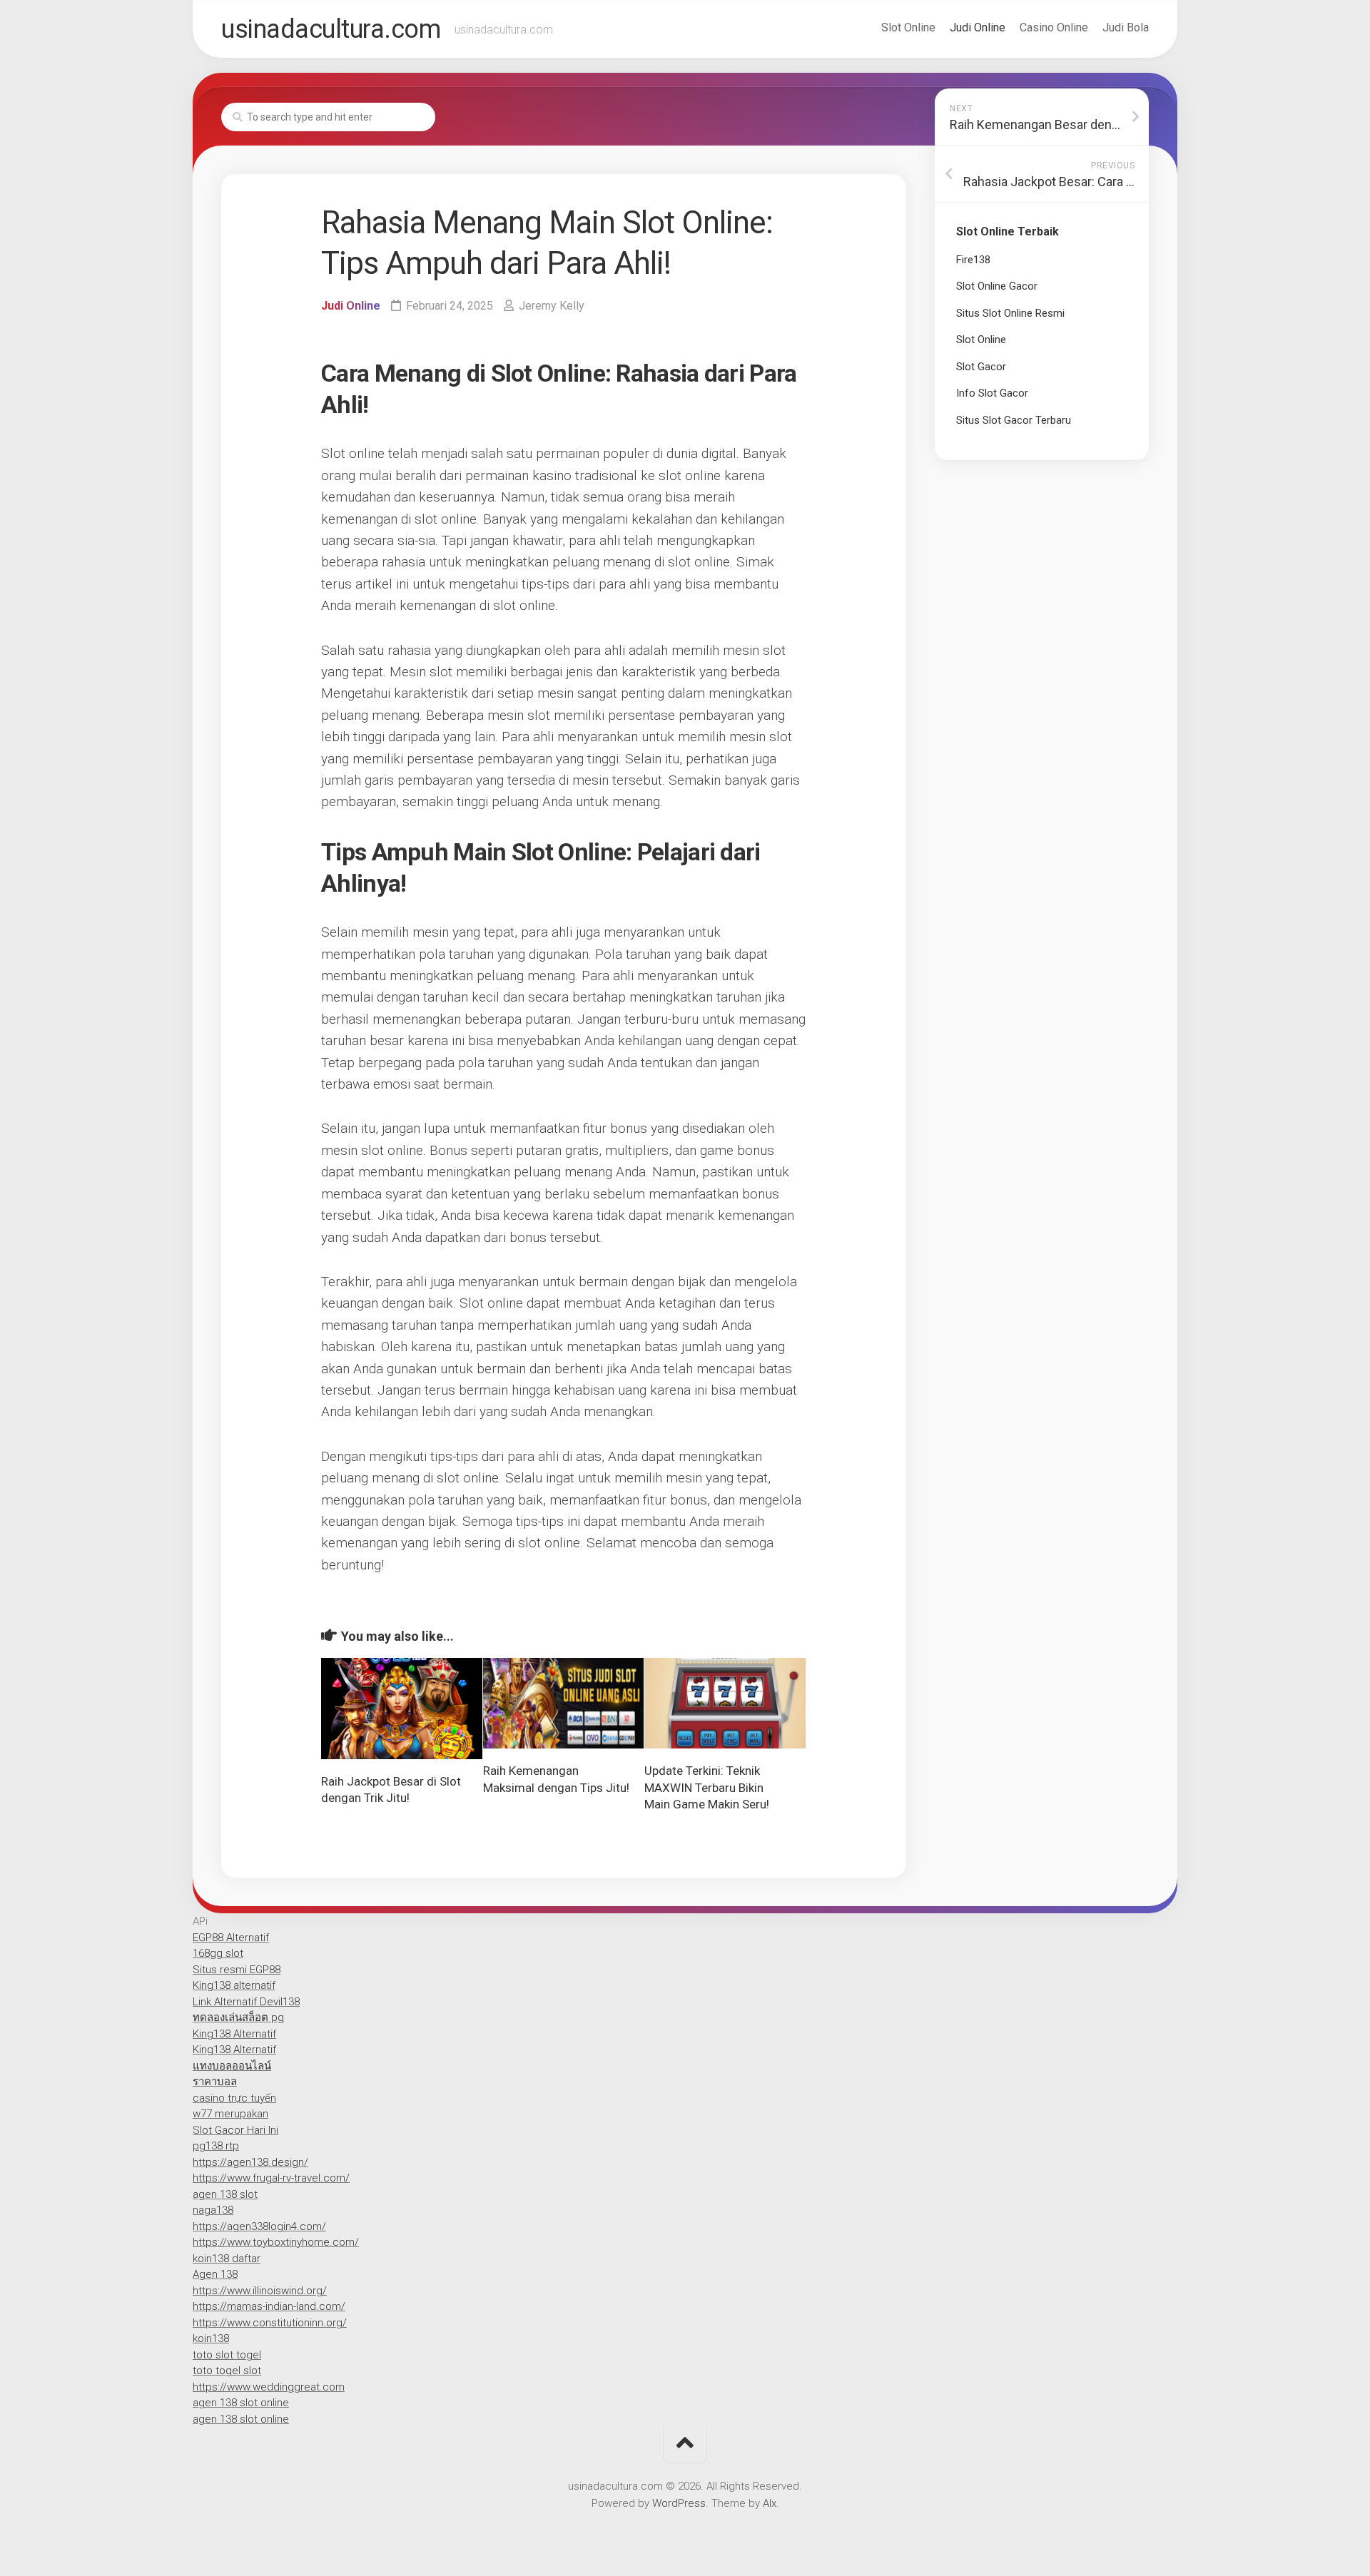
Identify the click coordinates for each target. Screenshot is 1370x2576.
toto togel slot (227, 2371)
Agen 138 (215, 2274)
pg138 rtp (216, 2146)
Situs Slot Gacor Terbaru (1014, 420)
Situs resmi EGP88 (237, 1970)
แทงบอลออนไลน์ (232, 2066)
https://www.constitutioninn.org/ (270, 2323)
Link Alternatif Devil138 (246, 2002)
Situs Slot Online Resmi (1010, 313)
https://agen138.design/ (250, 2162)
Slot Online (908, 27)
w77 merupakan (230, 2114)
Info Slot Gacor (992, 393)
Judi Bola (1126, 27)
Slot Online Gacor (997, 286)
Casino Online (1054, 27)
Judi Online (978, 27)
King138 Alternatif (234, 2034)
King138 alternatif (234, 1985)
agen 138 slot (225, 2194)
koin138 (211, 2338)
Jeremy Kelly (552, 306)
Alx (770, 2503)
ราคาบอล (215, 2082)
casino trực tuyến (234, 2098)
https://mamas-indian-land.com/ (269, 2306)
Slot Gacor (981, 367)
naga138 (213, 2210)
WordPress (679, 2503)
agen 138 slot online (241, 2403)
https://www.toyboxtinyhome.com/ (276, 2242)
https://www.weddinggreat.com (269, 2387)
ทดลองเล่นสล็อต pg (238, 2017)
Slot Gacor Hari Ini (235, 2130)
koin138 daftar (227, 2259)
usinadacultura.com (331, 29)
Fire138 (973, 260)
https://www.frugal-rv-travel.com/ (271, 2178)
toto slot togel (227, 2355)
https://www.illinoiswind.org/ (260, 2291)
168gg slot (218, 1953)
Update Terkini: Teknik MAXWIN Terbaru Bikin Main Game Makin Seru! (707, 1788)
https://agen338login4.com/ (259, 2226)
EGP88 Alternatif (231, 1938)
